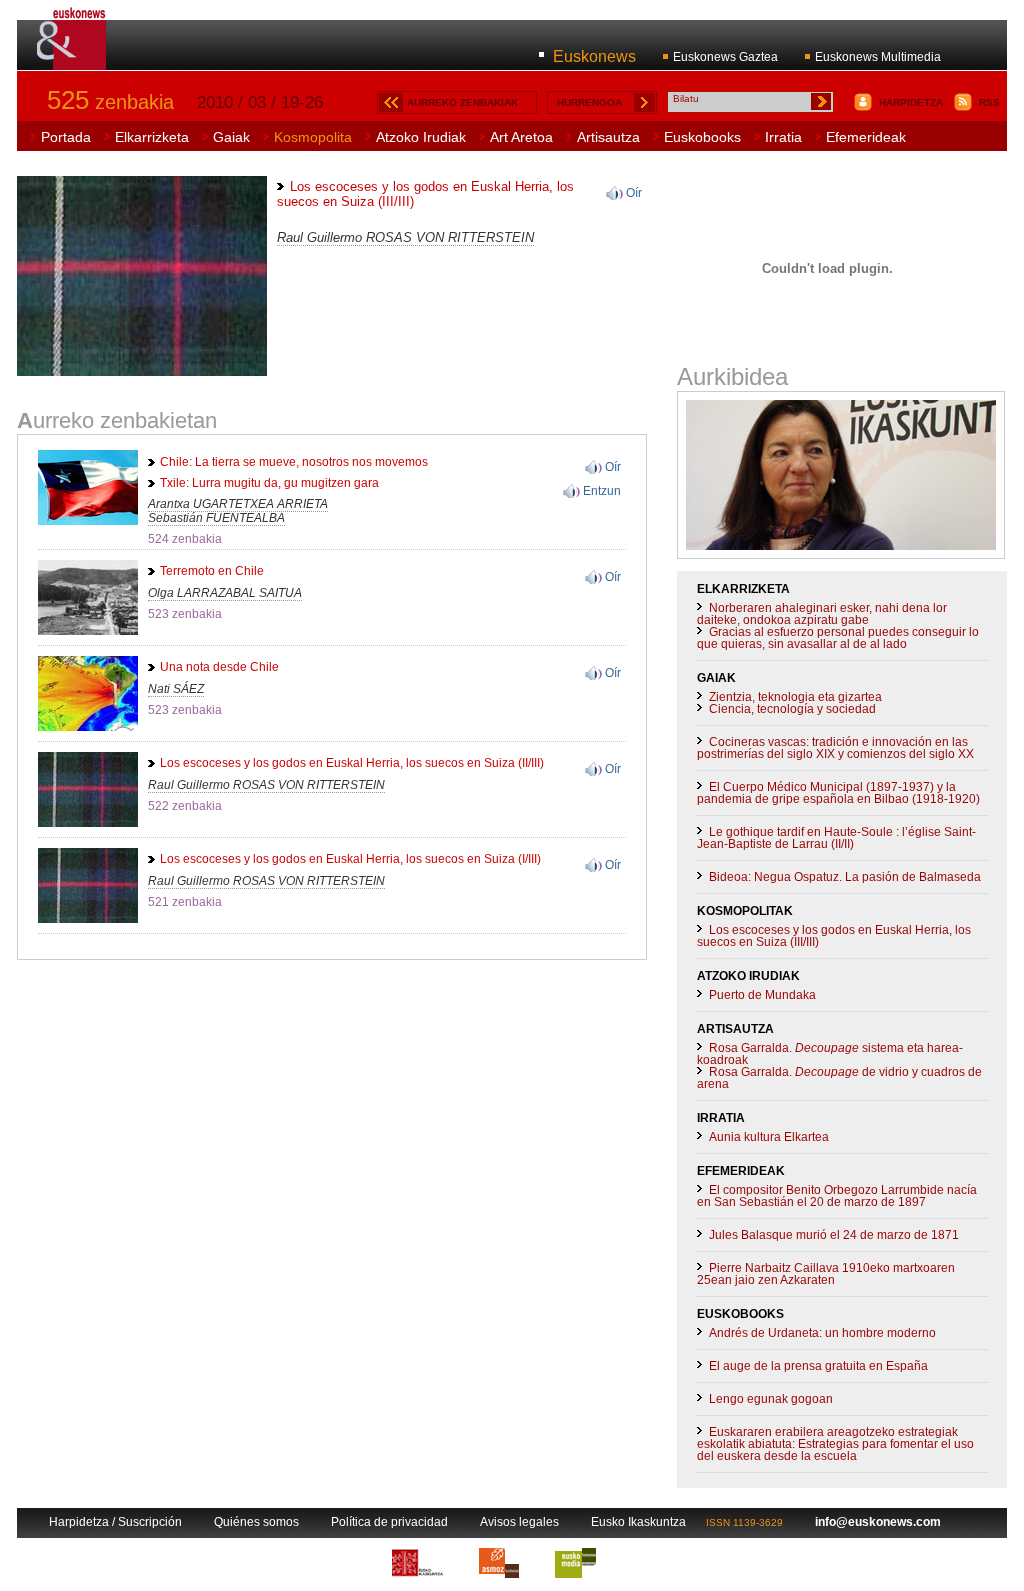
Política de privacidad (389, 1522)
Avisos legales (519, 1522)
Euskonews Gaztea (725, 57)
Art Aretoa (521, 137)
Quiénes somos (256, 1522)
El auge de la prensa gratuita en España (818, 1366)
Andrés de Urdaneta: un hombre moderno (822, 1333)
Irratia (783, 137)
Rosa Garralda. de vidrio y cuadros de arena (839, 1078)
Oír (634, 193)
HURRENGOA (589, 102)
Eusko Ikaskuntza (638, 1522)
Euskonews (594, 56)
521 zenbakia (185, 902)
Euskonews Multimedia (878, 57)
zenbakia (110, 102)
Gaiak (231, 137)
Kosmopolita (313, 137)
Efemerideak (866, 137)
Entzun (602, 491)
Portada (66, 137)
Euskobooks (702, 137)
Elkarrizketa (152, 137)
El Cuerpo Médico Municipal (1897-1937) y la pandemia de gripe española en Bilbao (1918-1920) (838, 793)
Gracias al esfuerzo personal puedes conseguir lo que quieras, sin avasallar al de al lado (838, 638)
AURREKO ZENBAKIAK (462, 102)
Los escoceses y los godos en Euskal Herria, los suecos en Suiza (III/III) (834, 936)
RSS (989, 102)
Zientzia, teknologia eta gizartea (795, 697)
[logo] (72, 59)
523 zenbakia (185, 614)
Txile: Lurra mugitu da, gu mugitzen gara (269, 483)
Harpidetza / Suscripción (115, 1522)
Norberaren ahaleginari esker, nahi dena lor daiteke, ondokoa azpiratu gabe (822, 614)
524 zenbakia (185, 539)
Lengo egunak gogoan (771, 1399)
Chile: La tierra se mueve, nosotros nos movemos (294, 462)
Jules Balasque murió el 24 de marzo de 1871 (834, 1235)
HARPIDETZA (911, 102)
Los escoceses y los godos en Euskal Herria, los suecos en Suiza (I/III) (350, 859)
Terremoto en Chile (212, 571)
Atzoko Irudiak (421, 137)
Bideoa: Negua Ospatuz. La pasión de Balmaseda (845, 877)
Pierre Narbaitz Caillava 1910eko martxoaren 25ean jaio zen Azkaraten (826, 1274)
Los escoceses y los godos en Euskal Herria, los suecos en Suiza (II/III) (352, 763)
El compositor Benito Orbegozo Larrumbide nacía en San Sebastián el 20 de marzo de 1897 (837, 1196)
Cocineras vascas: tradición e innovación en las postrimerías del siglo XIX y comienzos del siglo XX (835, 748)
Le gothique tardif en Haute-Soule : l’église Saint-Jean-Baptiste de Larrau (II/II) (836, 838)
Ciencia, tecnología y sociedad (792, 709)
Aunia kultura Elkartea (769, 1137)
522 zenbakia (185, 806)
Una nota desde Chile (219, 667)
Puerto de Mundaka (762, 995)
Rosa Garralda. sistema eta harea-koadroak (830, 1054)
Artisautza (608, 137)
